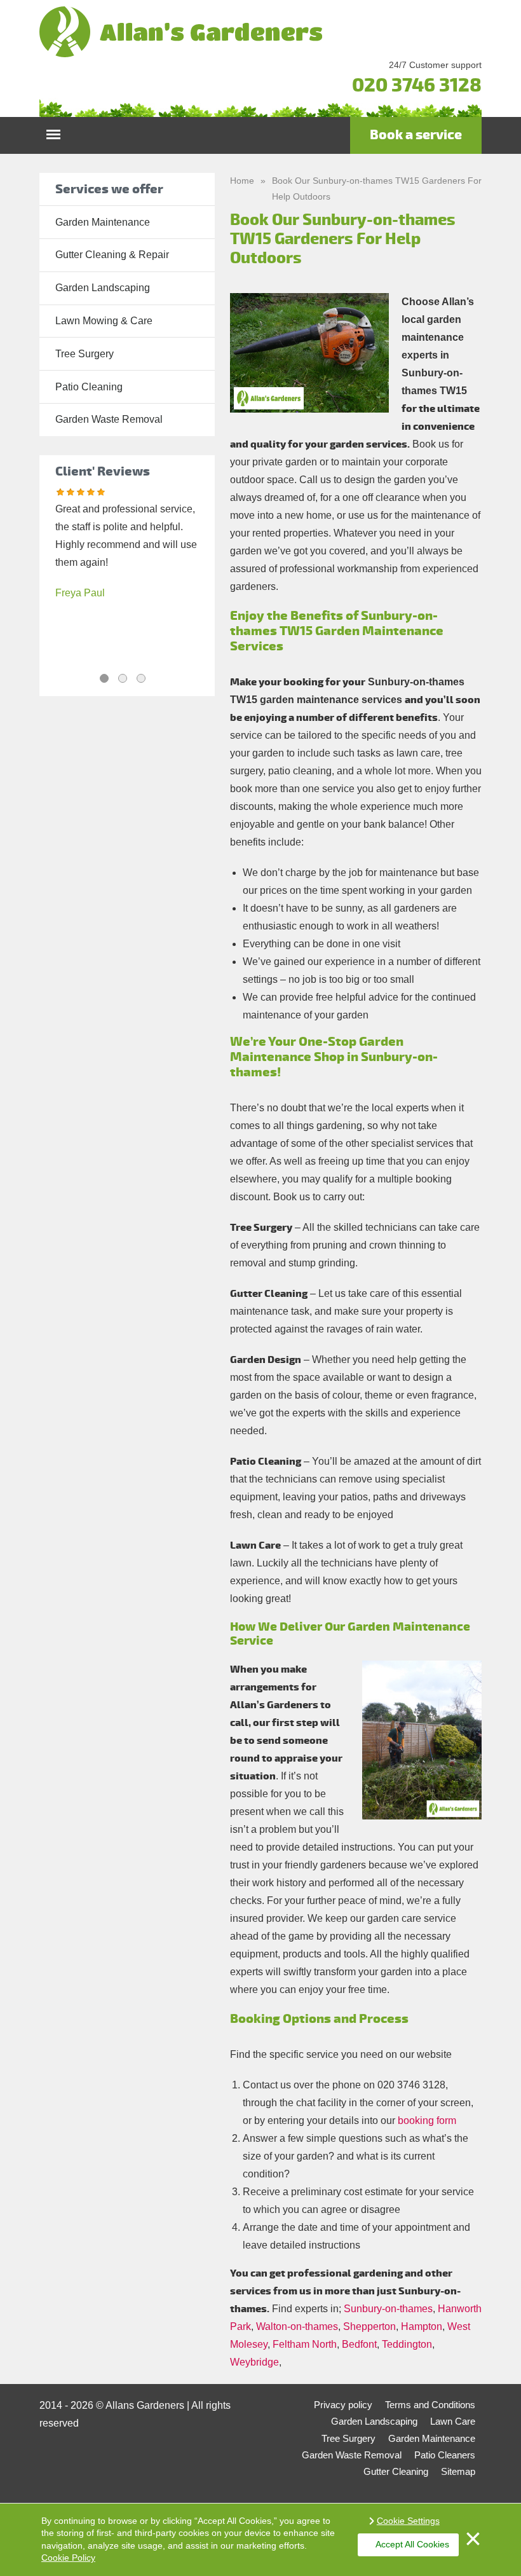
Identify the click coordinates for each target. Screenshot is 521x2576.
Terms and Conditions (430, 2405)
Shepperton (369, 2326)
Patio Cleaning (89, 387)
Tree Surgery (85, 354)
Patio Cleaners (445, 2455)
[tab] (104, 678)
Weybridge (254, 2362)
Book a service (416, 135)
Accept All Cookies (412, 2544)
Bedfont (359, 2344)
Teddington (407, 2344)
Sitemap (458, 2471)
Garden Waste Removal (109, 419)
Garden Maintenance (103, 222)
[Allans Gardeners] (260, 32)
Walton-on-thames (297, 2326)
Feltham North (305, 2344)
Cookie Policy (68, 2558)
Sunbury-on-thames (388, 2309)
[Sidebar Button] (53, 131)
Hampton (422, 2326)
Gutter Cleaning (396, 2471)
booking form (427, 2120)
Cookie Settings (408, 2521)
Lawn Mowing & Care (104, 321)
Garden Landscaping (103, 288)
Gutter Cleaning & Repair (112, 255)
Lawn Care (453, 2421)
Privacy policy (343, 2405)
